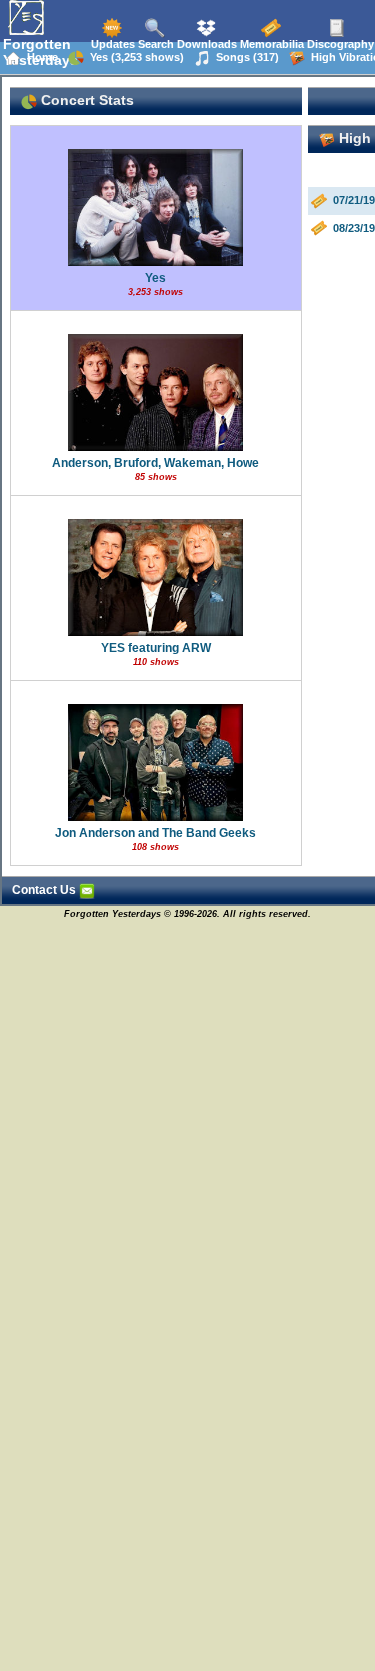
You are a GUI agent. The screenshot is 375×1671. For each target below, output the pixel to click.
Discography (339, 44)
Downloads (205, 44)
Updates (111, 44)
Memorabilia (270, 44)
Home (39, 57)
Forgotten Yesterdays (40, 52)
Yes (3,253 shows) (134, 57)
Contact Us (45, 890)
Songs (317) (244, 57)
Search (154, 44)
